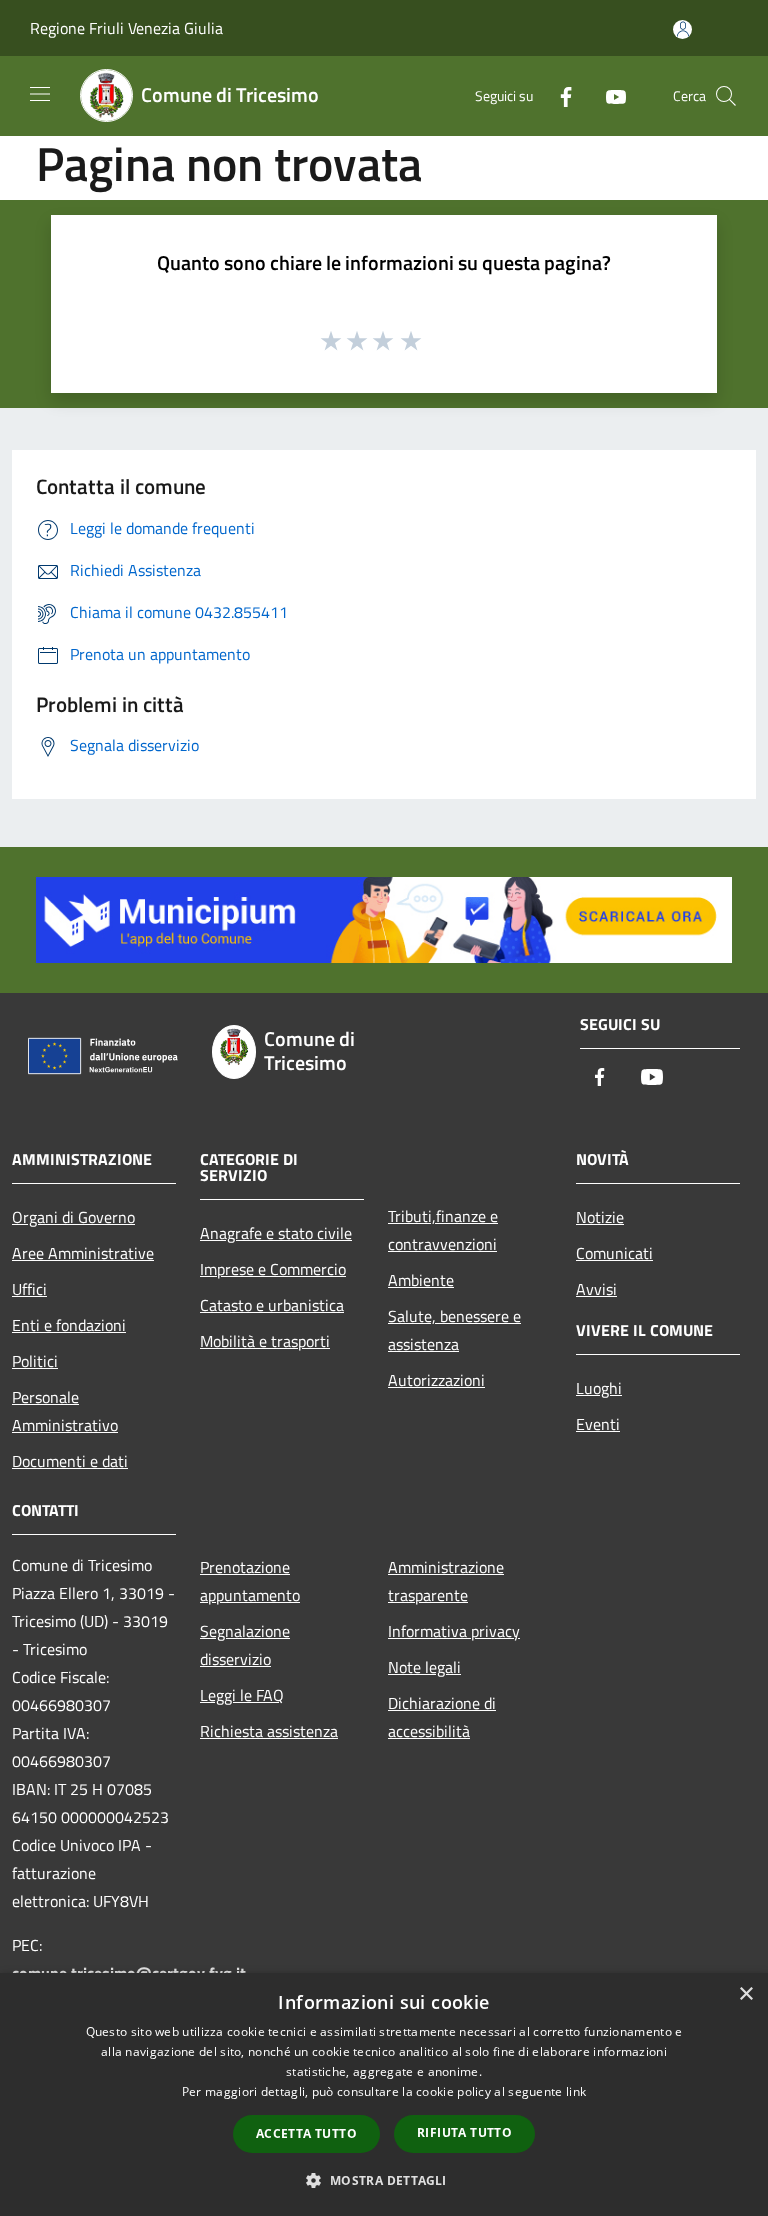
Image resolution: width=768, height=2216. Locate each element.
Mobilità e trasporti (265, 1341)
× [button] (745, 1994)
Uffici (29, 1289)
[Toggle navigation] (40, 94)
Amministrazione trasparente (446, 1581)
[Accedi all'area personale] (682, 29)
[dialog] (384, 2094)
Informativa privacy (454, 1631)
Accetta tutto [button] (306, 2133)
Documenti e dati (70, 1461)
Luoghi (599, 1388)
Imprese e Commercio (273, 1269)
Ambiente (421, 1280)
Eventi (598, 1424)
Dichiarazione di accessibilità (442, 1717)
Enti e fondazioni (69, 1325)
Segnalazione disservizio (245, 1645)
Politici (35, 1361)
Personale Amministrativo (65, 1411)
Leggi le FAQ (242, 1695)
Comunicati (614, 1253)
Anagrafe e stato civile (276, 1233)
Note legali (424, 1667)
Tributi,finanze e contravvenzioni (443, 1230)
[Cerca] (726, 96)
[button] (383, 2180)
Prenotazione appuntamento (250, 1581)
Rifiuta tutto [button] (464, 2132)
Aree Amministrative (83, 1253)
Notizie (600, 1217)
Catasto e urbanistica (272, 1305)
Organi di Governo (73, 1217)
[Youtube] (608, 95)
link (576, 2091)
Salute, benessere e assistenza (454, 1330)
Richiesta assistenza (269, 1731)
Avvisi (596, 1289)
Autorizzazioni (436, 1380)
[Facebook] (558, 95)
